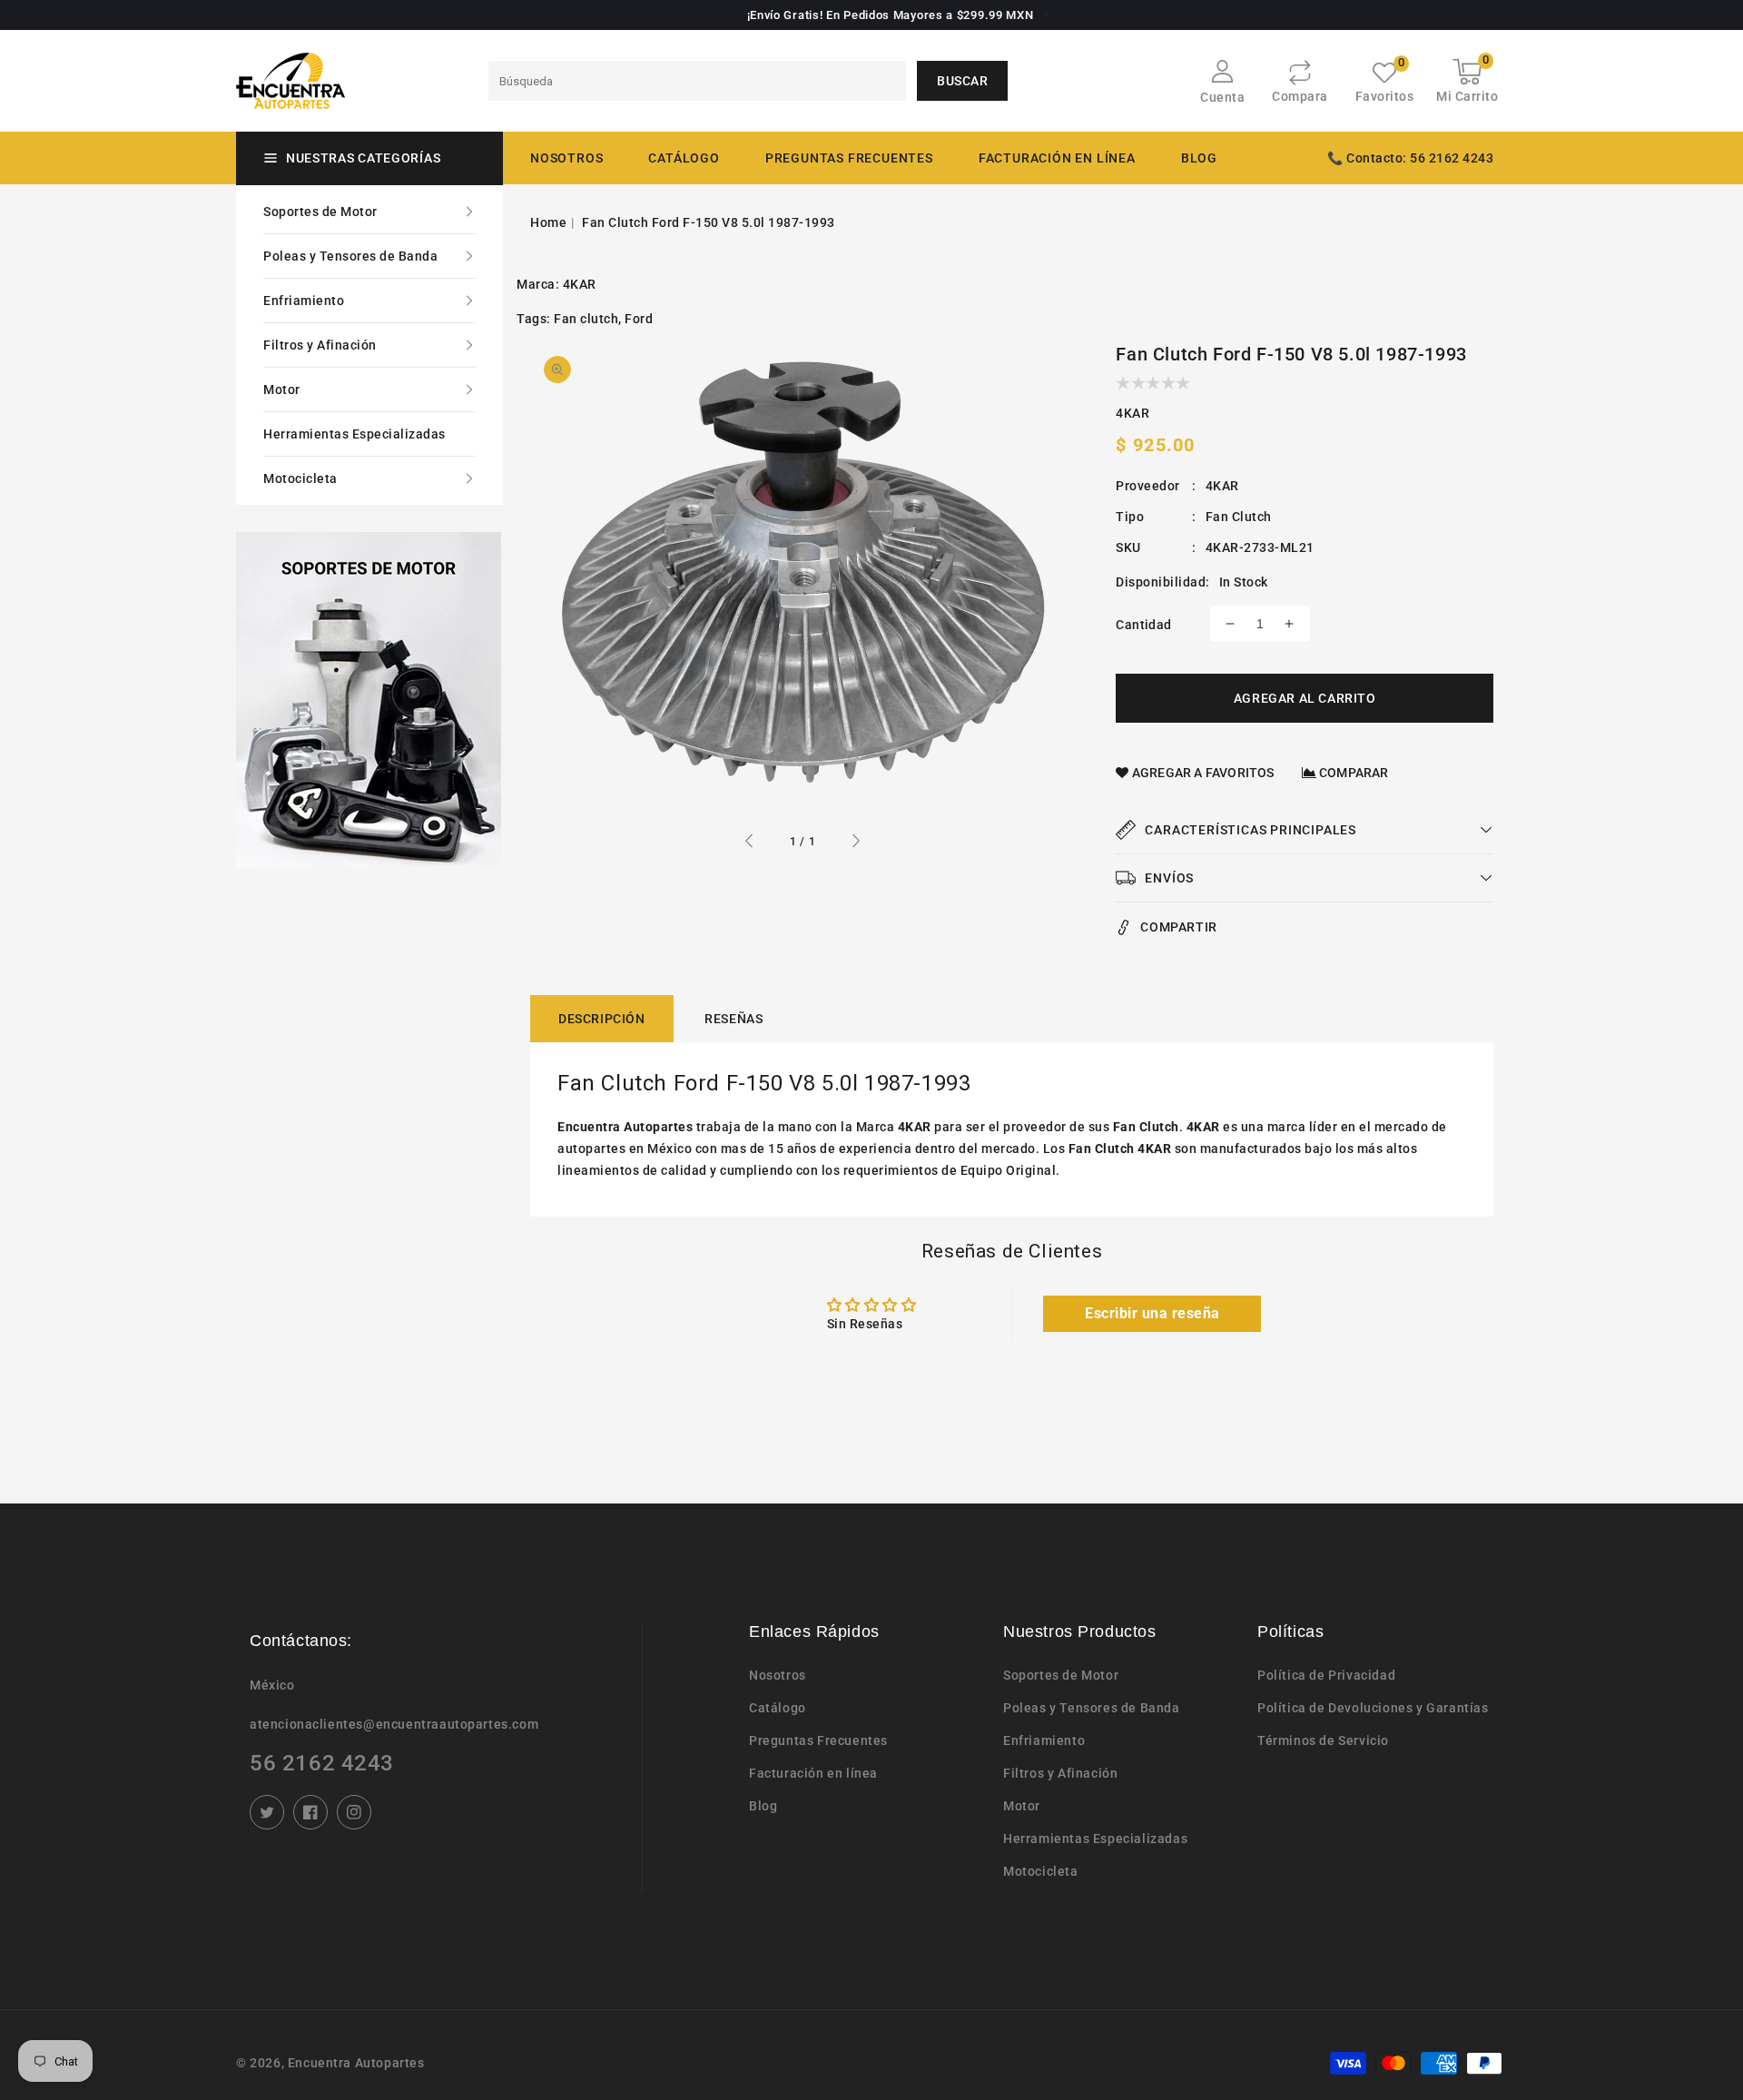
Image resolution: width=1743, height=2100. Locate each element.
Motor (282, 389)
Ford (639, 319)
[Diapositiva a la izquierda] (750, 843)
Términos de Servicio (1323, 1740)
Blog (763, 1806)
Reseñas (734, 1019)
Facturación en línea (813, 1773)
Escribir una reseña (1152, 1313)
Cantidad (1143, 625)
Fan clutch (586, 319)
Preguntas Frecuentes (818, 1740)
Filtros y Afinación (320, 345)
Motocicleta (300, 478)
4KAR (580, 284)
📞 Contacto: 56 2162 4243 (1410, 158)
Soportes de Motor (320, 212)
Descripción (602, 1019)
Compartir (1178, 927)
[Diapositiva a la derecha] (855, 843)
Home (548, 222)
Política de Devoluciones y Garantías (1373, 1708)
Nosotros (778, 1675)
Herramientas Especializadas (355, 434)
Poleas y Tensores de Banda (350, 256)
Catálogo (684, 158)
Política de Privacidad (1326, 1675)
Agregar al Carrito (1305, 698)
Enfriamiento (304, 301)
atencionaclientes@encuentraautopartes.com (394, 1724)
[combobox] (697, 81)
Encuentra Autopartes (356, 2063)
